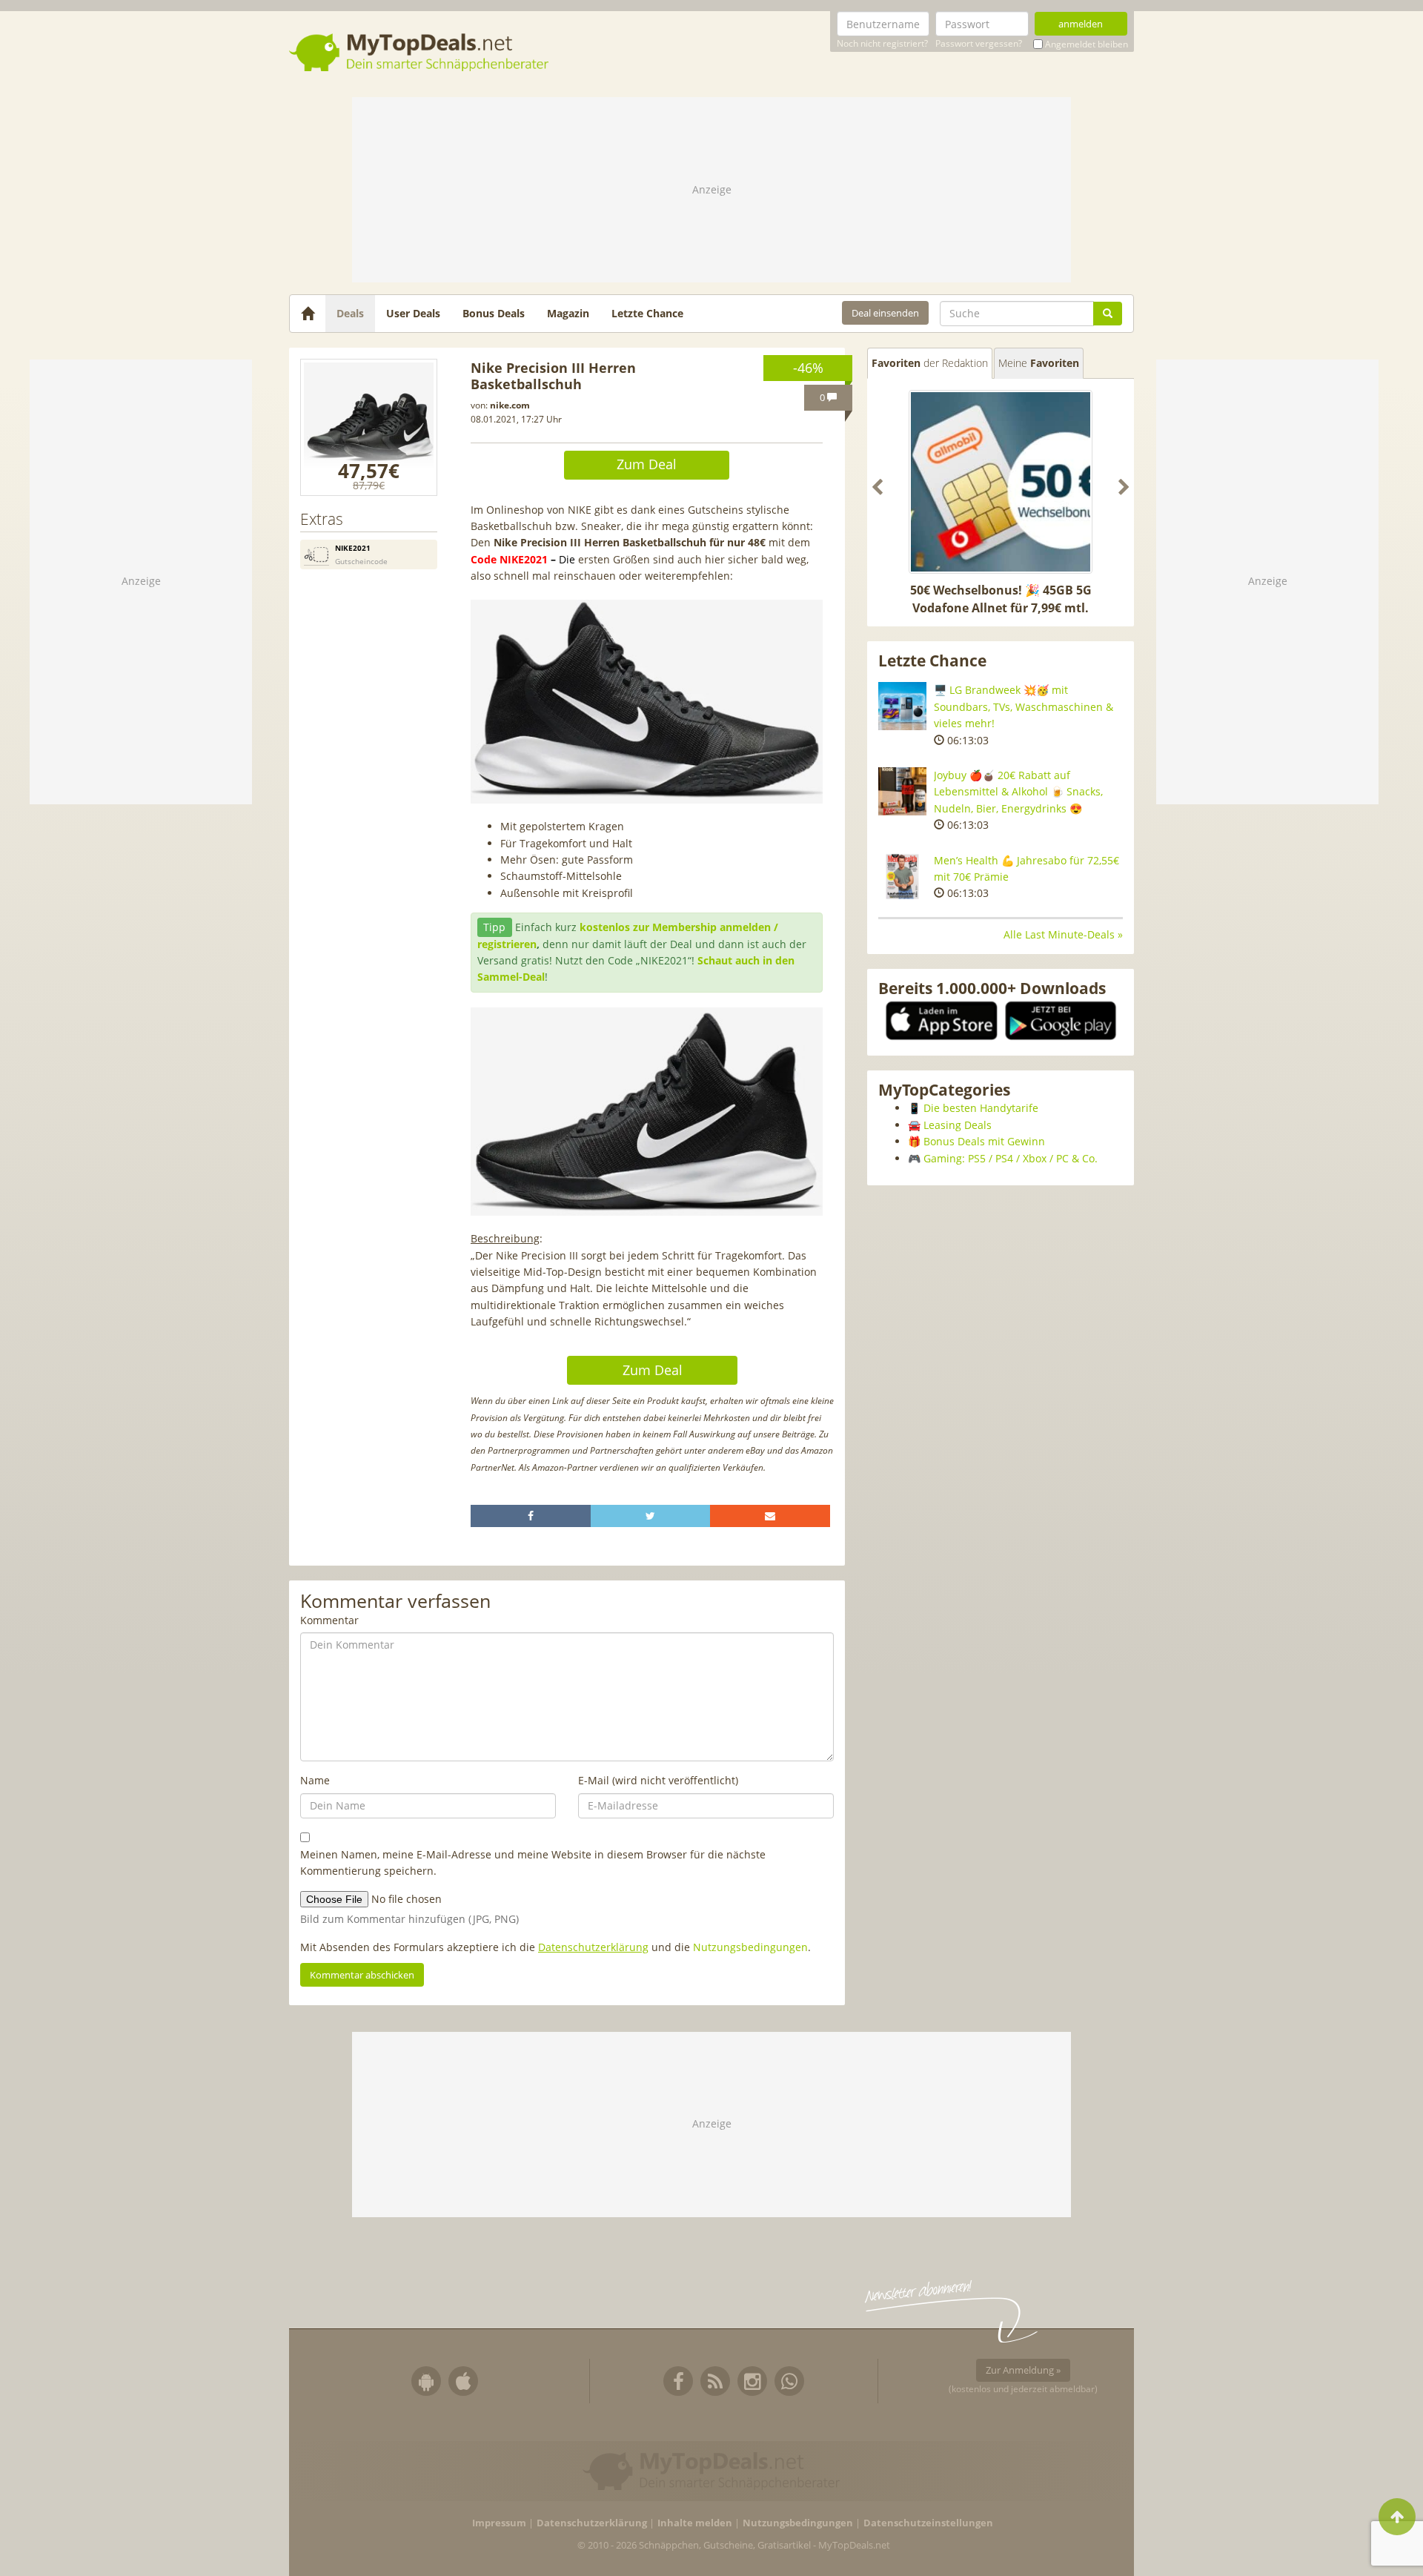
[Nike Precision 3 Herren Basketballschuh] (369, 427)
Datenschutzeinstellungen (928, 2523)
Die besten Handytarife (981, 1108)
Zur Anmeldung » (1023, 2370)
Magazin (568, 313)
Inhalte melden (695, 2523)
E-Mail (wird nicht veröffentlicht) (658, 1780)
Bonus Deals (494, 313)
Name (315, 1780)
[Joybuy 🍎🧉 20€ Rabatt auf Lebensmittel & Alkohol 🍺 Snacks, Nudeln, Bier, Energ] (902, 791)
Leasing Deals (958, 1125)
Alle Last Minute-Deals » (1063, 934)
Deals (350, 313)
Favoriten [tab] (930, 363)
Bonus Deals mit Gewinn (984, 1141)
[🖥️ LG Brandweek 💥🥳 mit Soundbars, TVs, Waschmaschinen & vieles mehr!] (902, 706)
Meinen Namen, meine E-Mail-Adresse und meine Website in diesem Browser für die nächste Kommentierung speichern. (533, 1863)
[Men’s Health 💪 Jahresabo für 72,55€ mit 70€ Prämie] (902, 877)
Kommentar (329, 1620)
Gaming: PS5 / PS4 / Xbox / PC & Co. (1011, 1158)
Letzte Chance (647, 313)
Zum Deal (647, 464)
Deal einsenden (885, 313)
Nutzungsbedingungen (750, 1947)
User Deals (413, 313)
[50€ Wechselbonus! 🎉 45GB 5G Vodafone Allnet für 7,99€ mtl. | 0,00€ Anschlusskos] (1001, 482)
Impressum (499, 2523)
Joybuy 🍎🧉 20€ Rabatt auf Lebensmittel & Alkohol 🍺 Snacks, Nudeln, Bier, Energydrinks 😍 (1018, 792)
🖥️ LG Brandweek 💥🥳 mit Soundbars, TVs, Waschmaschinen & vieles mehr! (1024, 706)
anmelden (1081, 24)
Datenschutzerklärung (593, 1947)
